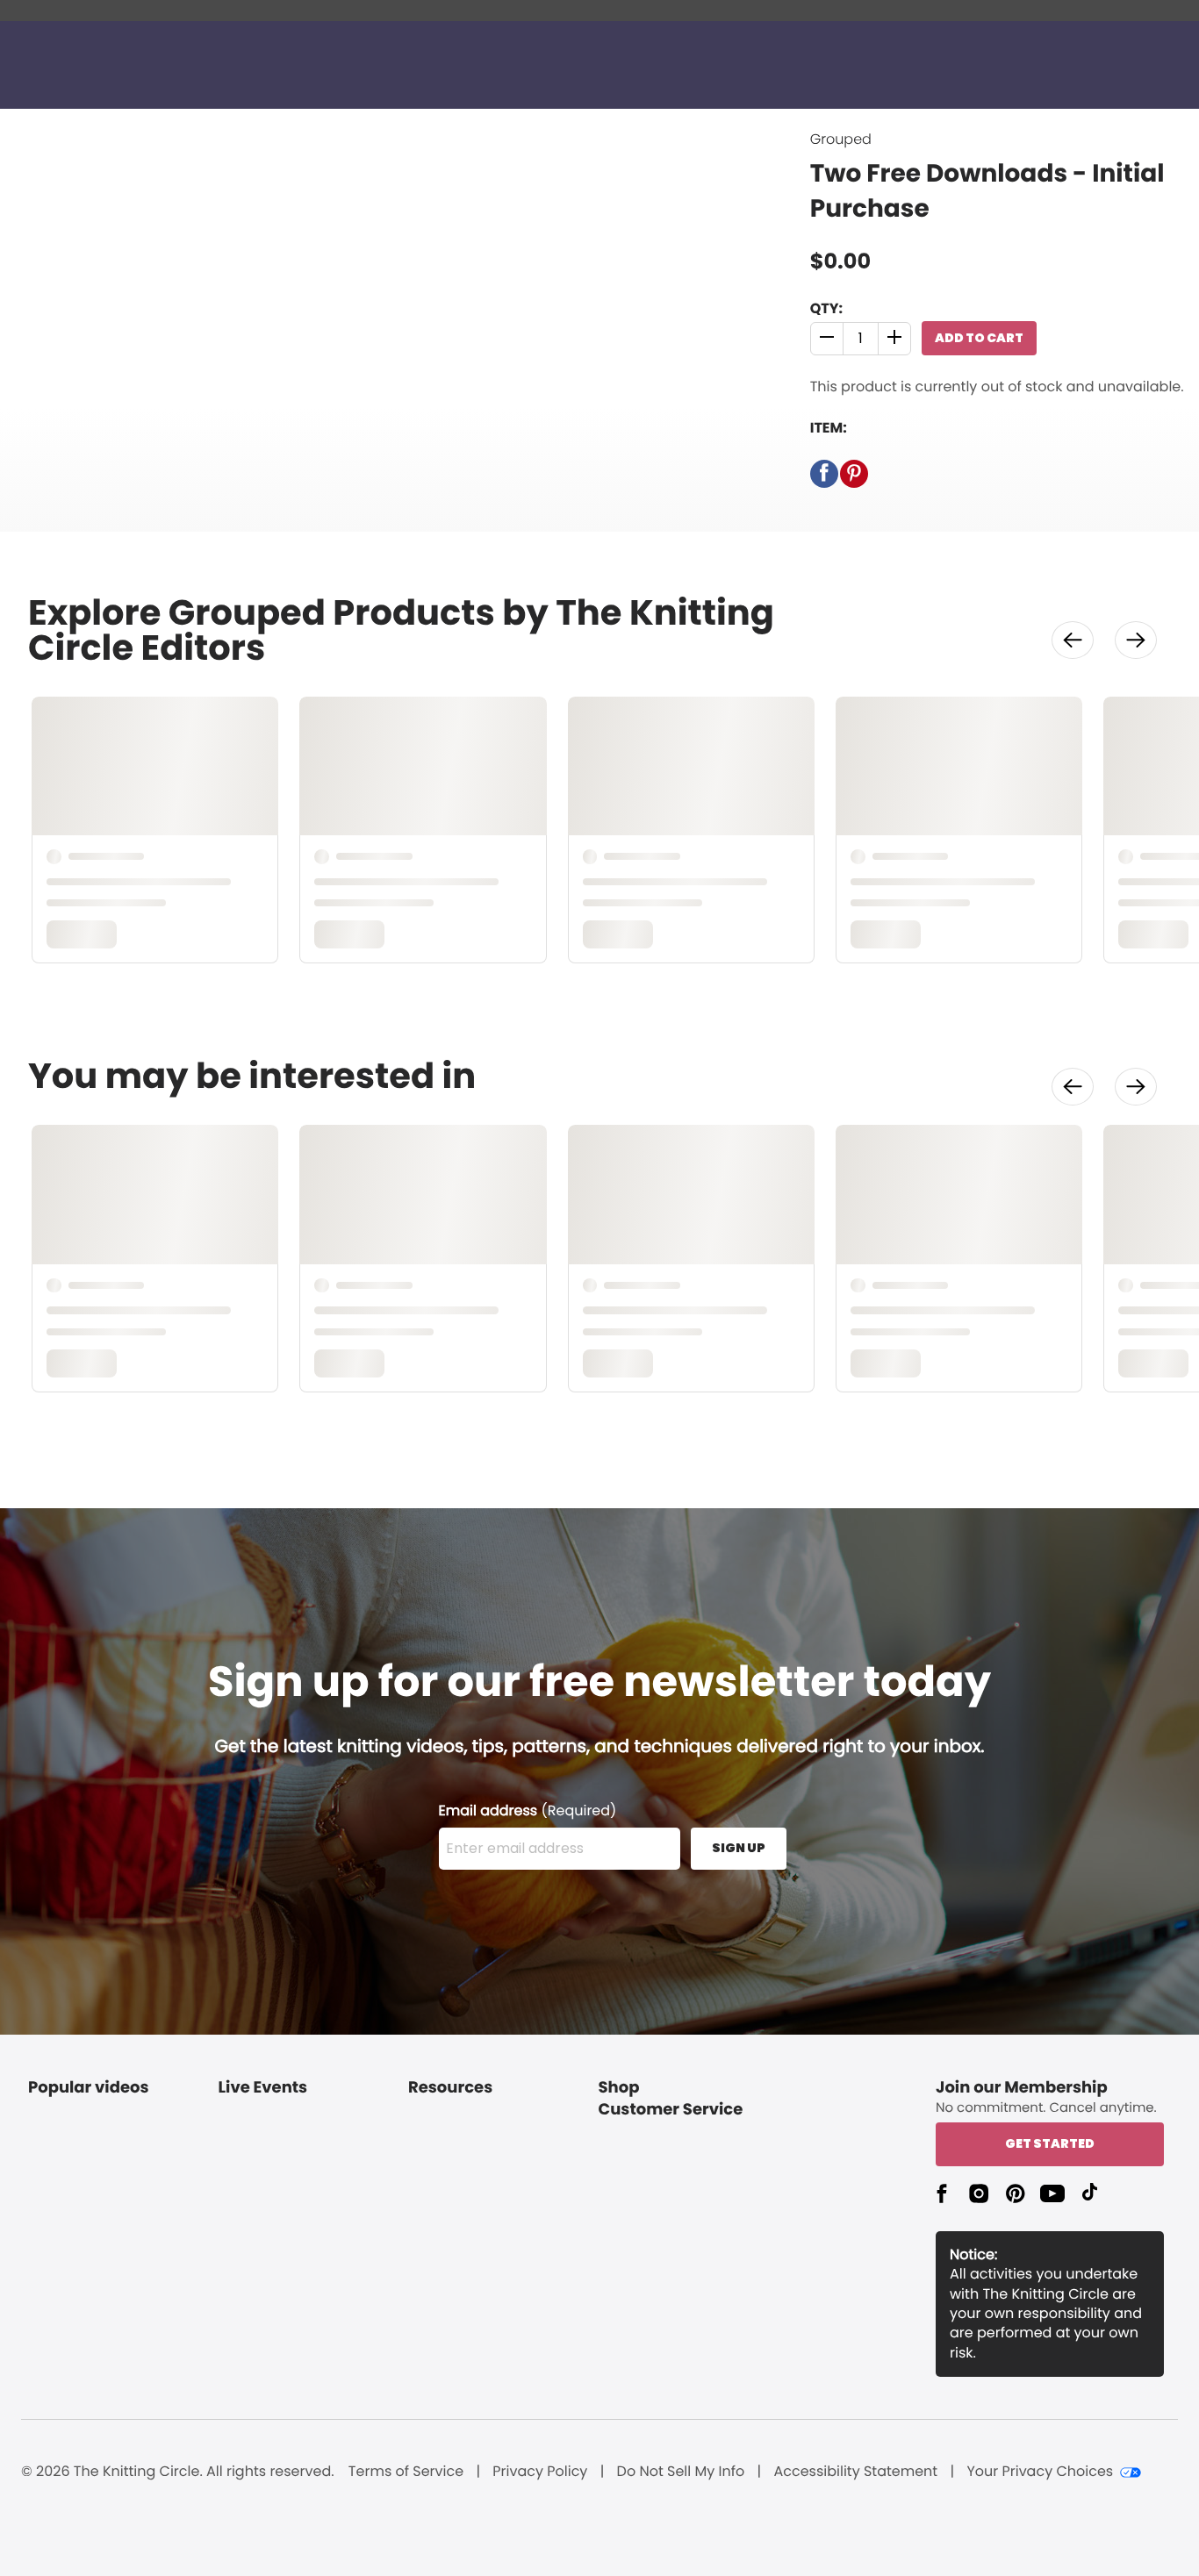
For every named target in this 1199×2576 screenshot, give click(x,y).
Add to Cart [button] (979, 338)
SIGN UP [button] (739, 1848)
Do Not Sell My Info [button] (681, 2472)
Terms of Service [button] (406, 2472)
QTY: (826, 308)
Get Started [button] (1050, 2143)
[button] (827, 339)
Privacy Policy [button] (540, 2472)
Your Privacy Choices (1040, 2472)
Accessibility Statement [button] (855, 2472)
